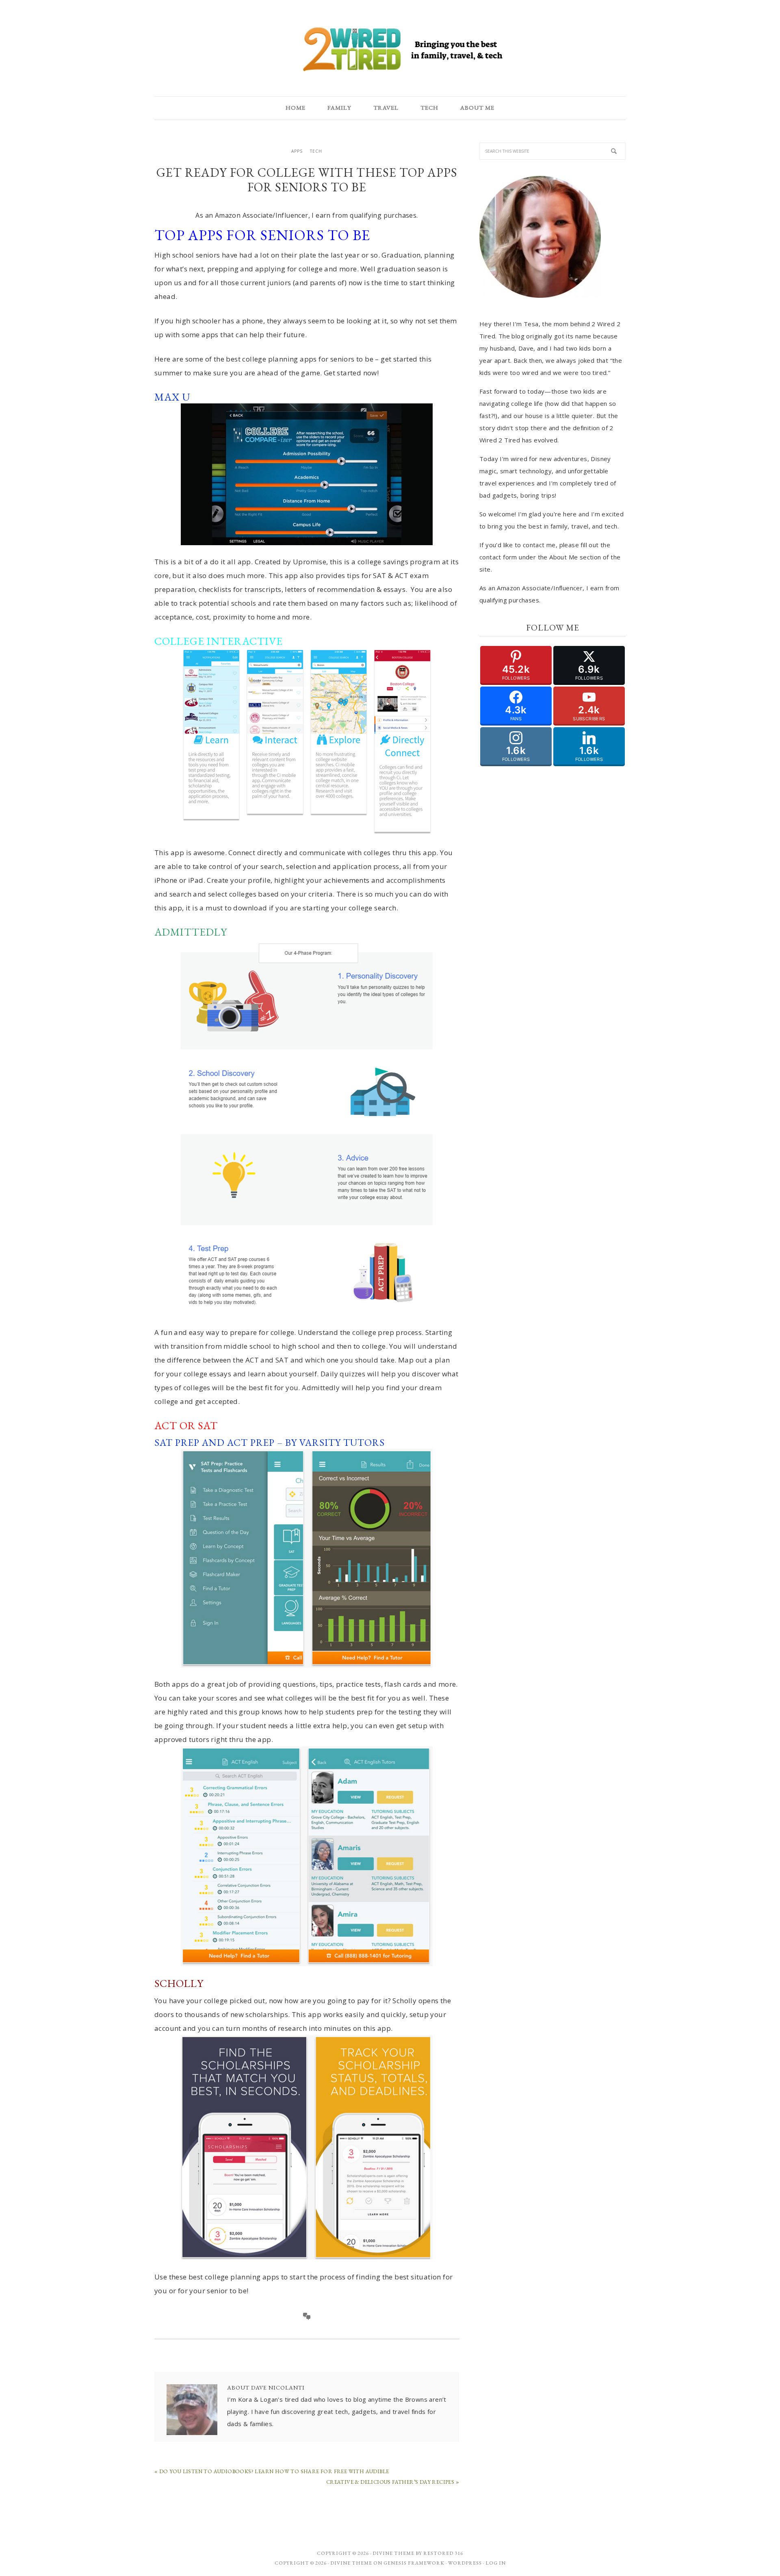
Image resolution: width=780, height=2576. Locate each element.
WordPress (465, 2563)
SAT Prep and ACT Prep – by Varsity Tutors (270, 1442)
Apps (297, 151)
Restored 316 (443, 2553)
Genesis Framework (414, 2563)
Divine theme (393, 2553)
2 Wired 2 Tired (390, 50)
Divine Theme (351, 2563)
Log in (496, 2563)
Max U (172, 397)
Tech (316, 151)
